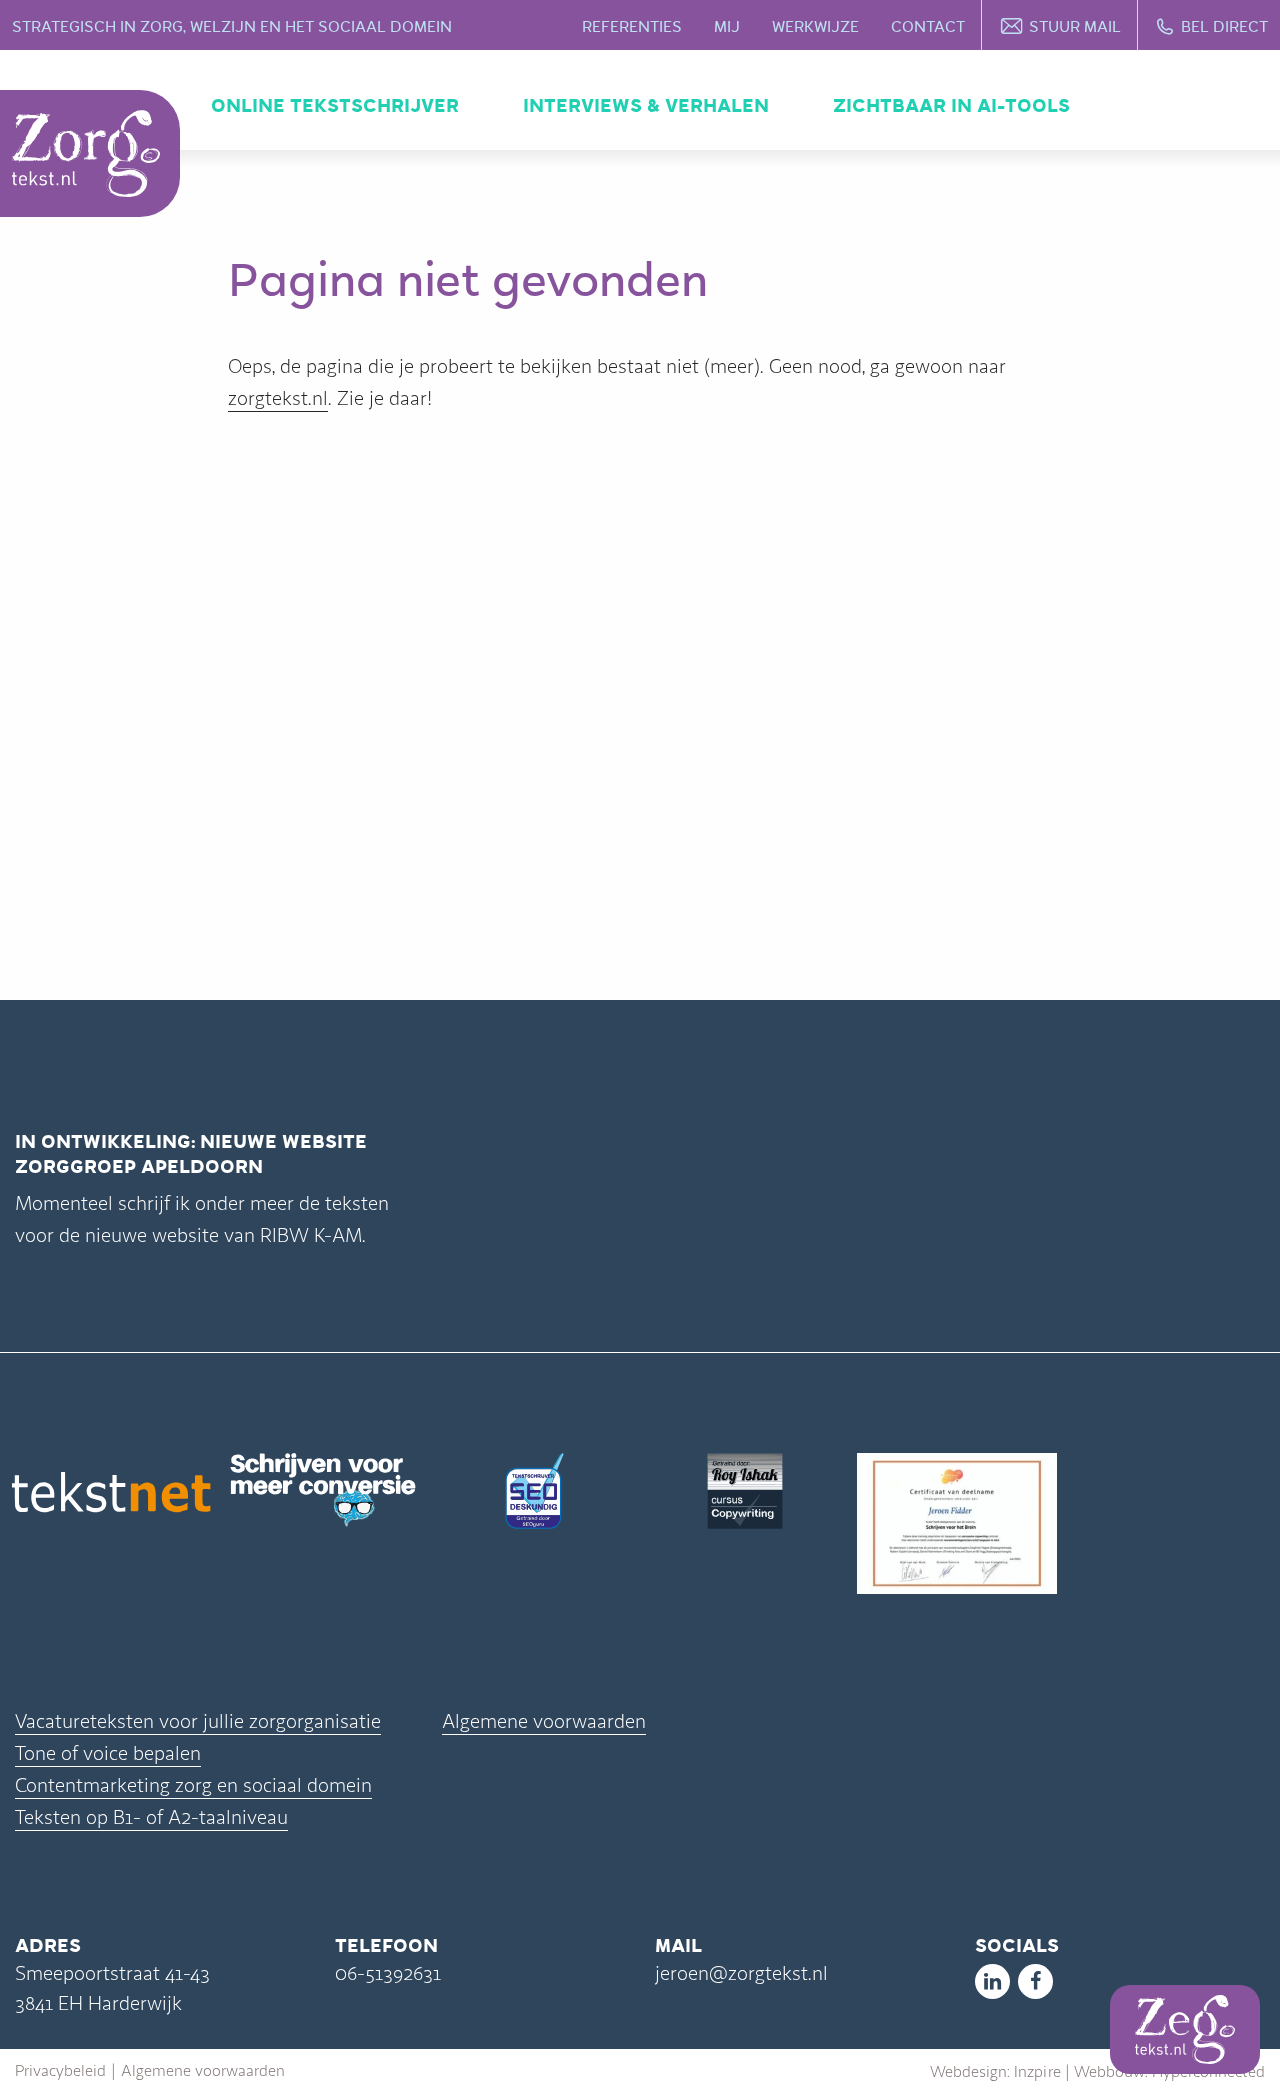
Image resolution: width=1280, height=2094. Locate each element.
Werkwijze (815, 27)
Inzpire (1037, 2072)
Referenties (632, 27)
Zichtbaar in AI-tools (951, 105)
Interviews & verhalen (646, 105)
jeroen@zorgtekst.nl (741, 1973)
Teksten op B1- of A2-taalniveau (151, 1817)
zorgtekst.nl (278, 398)
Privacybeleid (60, 2071)
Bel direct (1224, 27)
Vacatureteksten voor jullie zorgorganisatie (198, 1721)
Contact (928, 27)
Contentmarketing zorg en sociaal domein (193, 1785)
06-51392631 (388, 1973)
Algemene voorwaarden (544, 1721)
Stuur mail (1075, 27)
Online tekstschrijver (335, 105)
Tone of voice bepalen (108, 1753)
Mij (727, 27)
